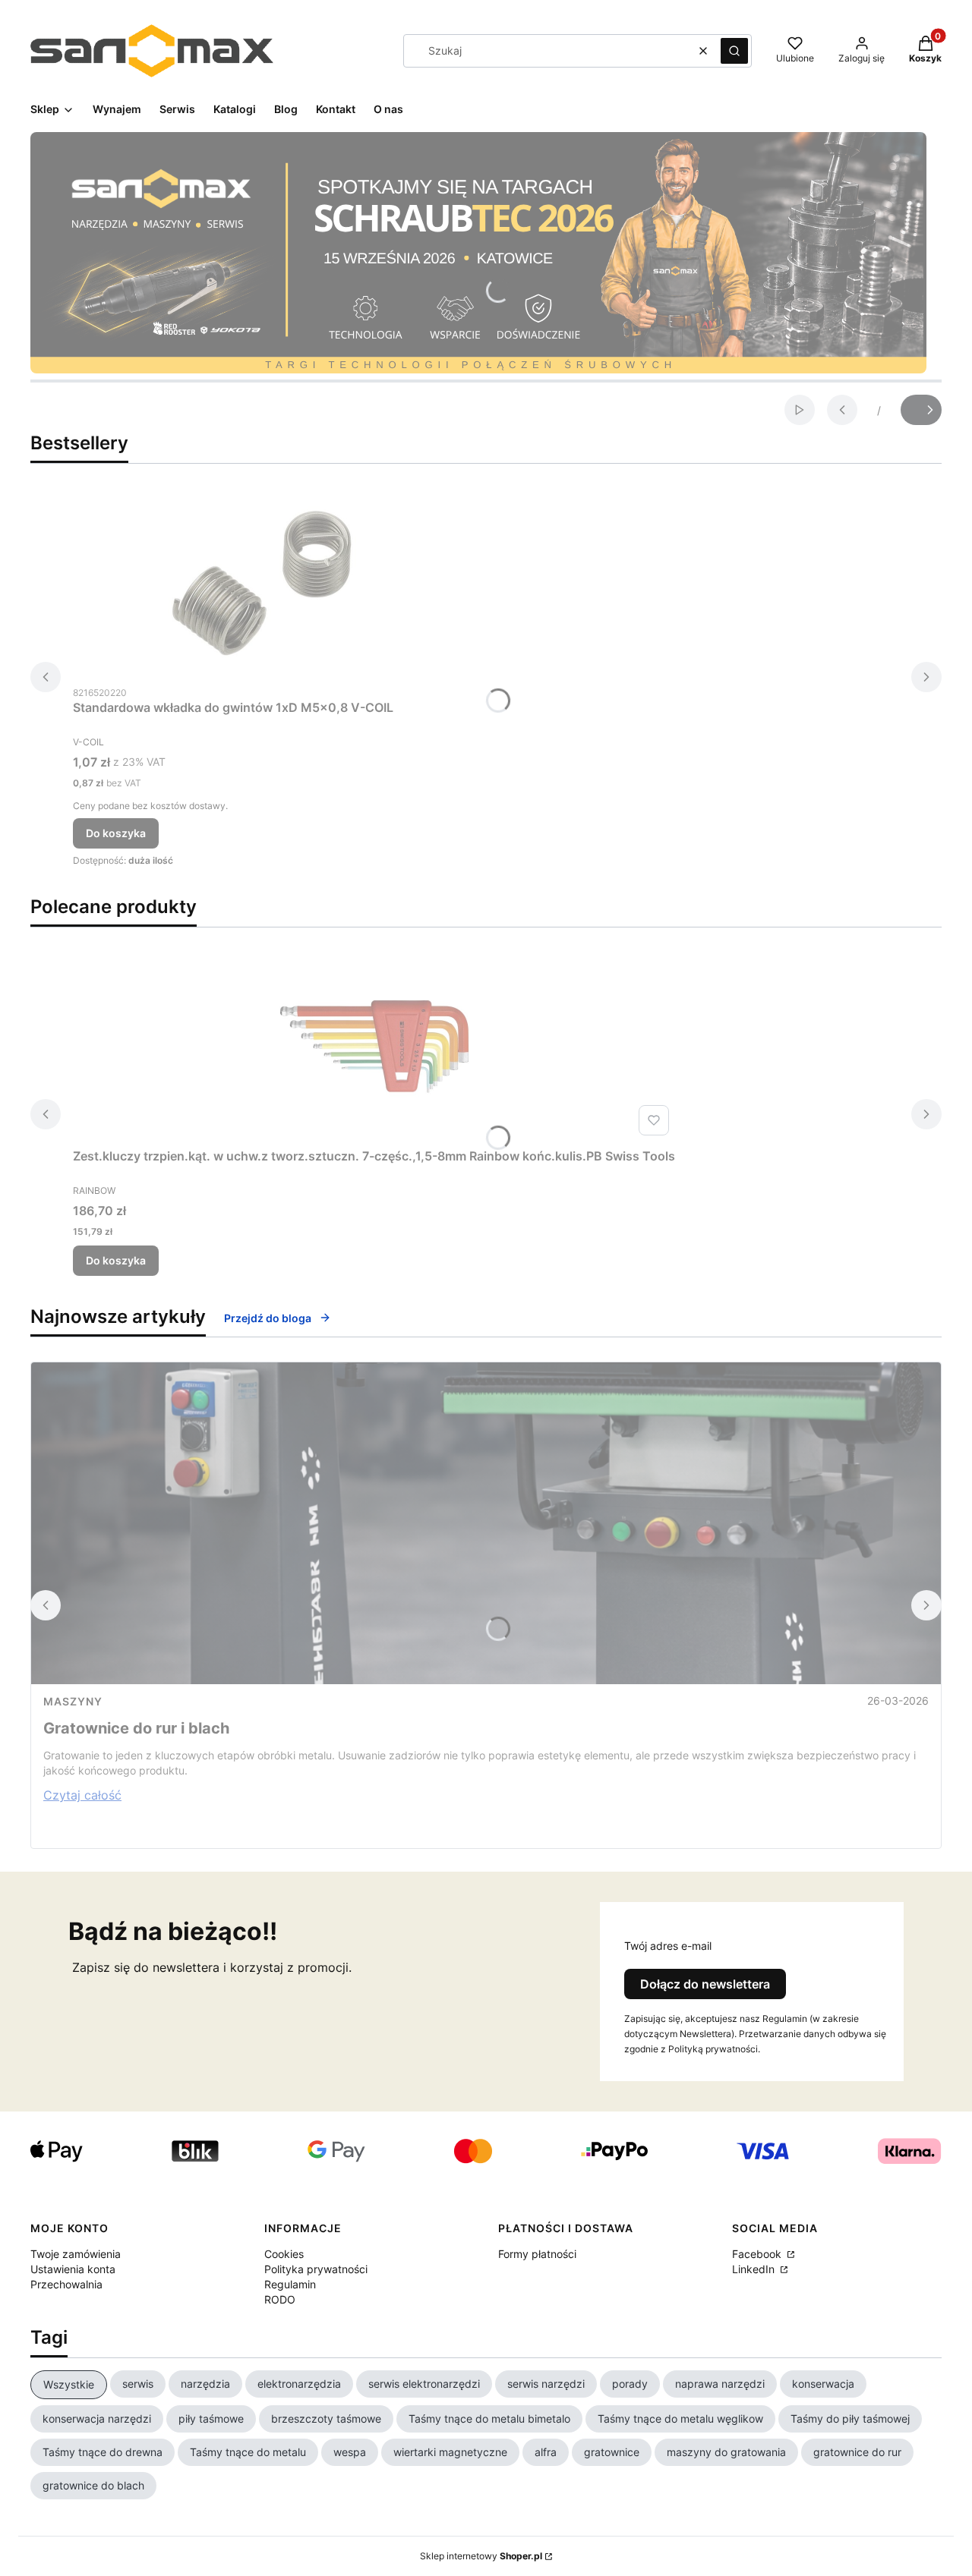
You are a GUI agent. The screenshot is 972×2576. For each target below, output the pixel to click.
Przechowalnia (66, 2284)
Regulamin (290, 2284)
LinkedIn (755, 2269)
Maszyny (73, 1701)
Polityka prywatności (316, 2269)
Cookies (284, 2254)
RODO (280, 2299)
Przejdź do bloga (268, 1318)
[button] (734, 51)
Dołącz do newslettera (705, 1984)
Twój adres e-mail (668, 1946)
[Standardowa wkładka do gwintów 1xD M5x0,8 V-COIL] (263, 583)
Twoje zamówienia (76, 2254)
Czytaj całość (82, 1795)
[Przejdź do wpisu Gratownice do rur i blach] (486, 1523)
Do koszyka (116, 833)
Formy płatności (537, 2254)
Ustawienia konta (73, 2269)
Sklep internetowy (481, 2556)
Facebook (758, 2254)
